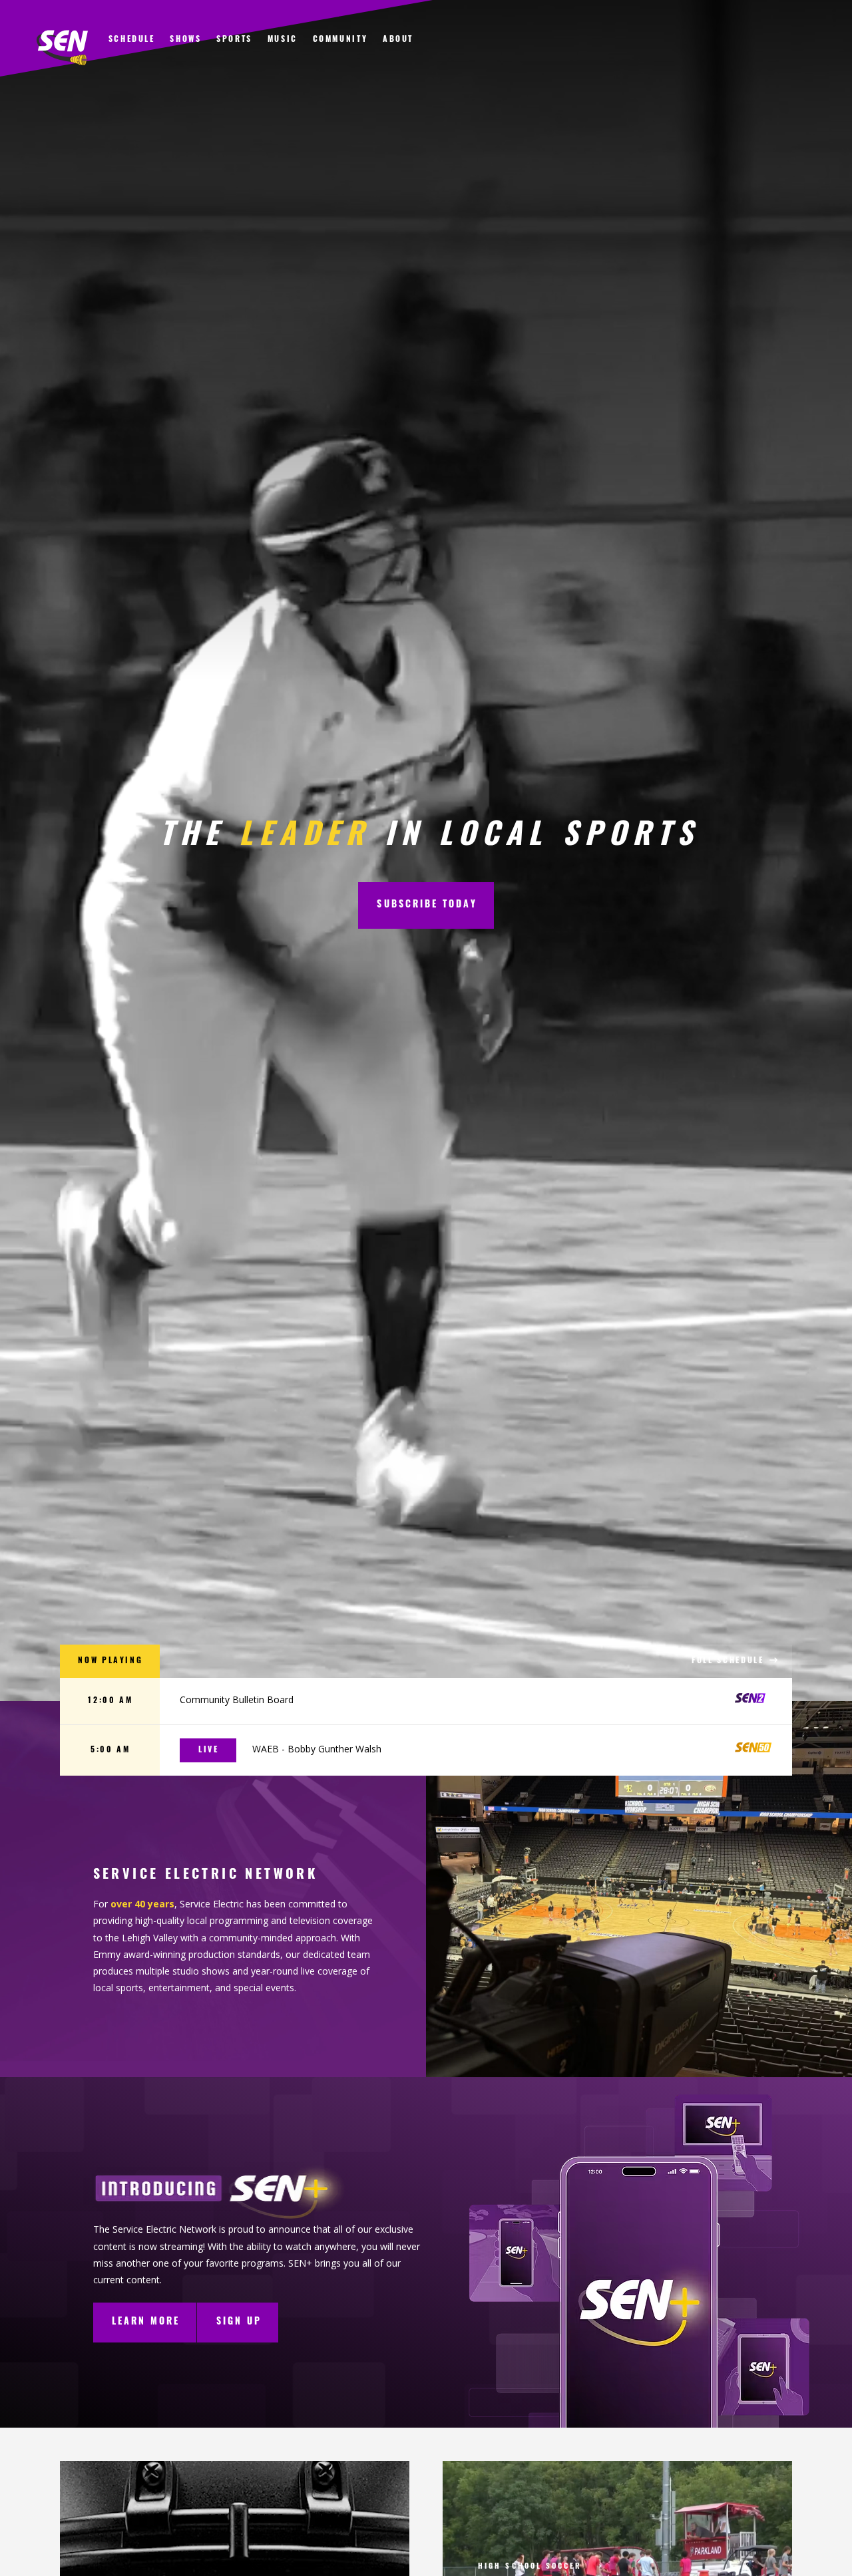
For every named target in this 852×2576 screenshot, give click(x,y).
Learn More (146, 2322)
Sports (234, 40)
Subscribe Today (427, 905)
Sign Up (239, 2322)
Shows (185, 40)
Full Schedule (730, 1661)
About (398, 40)
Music (283, 40)
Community (340, 40)
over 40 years (142, 1904)
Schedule (132, 40)
